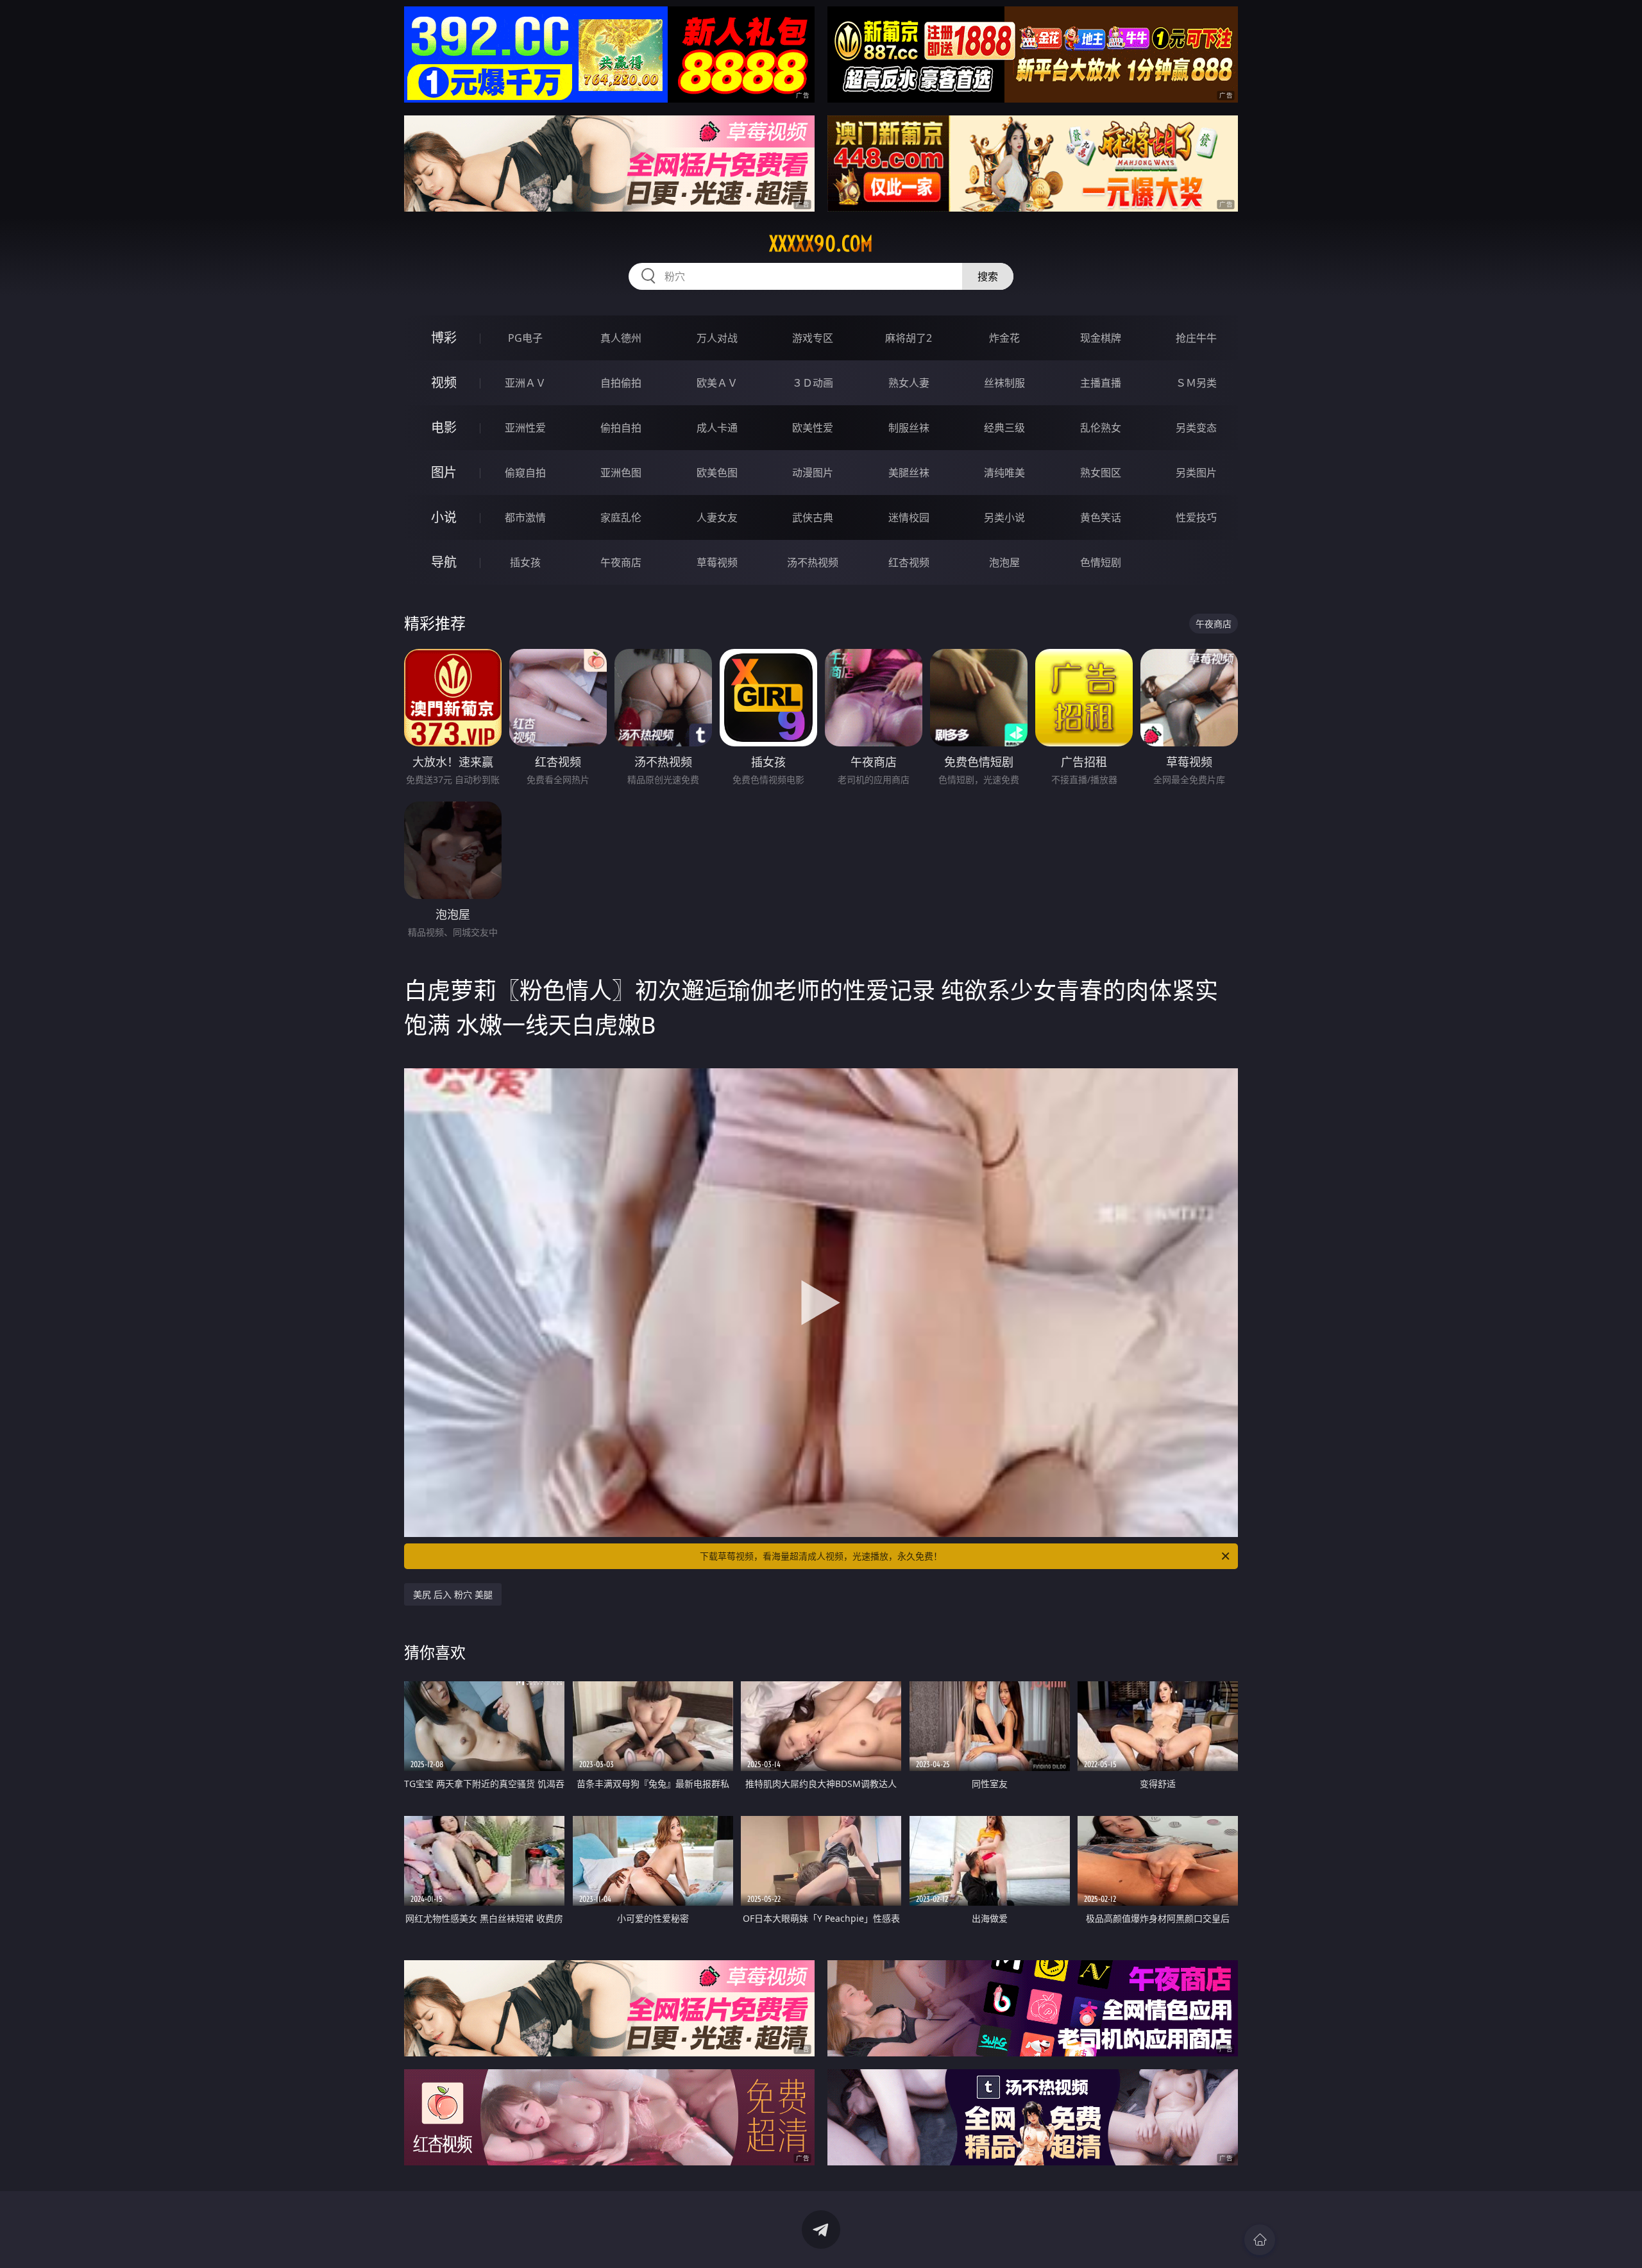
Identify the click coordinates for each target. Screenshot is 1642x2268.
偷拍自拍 (621, 428)
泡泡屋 (1004, 562)
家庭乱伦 (621, 517)
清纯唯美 (1004, 473)
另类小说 (1004, 517)
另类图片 (1196, 473)
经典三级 (1004, 428)
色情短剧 (1101, 562)
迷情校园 (909, 517)
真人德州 (621, 338)
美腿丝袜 (909, 473)
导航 (444, 562)
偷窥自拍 (525, 473)
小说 (444, 517)
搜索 (988, 276)
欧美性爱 (813, 428)
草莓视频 (717, 562)
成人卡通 (717, 428)
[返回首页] (1260, 2240)
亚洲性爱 (525, 428)
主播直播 (1101, 383)
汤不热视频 (813, 562)
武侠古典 (813, 517)
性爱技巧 (1196, 517)
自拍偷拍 (621, 383)
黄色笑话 (1101, 517)
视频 (444, 382)
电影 (444, 427)
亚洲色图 (621, 473)
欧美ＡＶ (717, 383)
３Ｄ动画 (813, 383)
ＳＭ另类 (1196, 383)
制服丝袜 (909, 428)
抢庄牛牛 (1196, 338)
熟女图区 (1101, 473)
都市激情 (525, 517)
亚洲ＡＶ (525, 383)
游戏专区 (813, 338)
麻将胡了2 (909, 338)
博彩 (444, 338)
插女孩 (525, 562)
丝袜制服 (1004, 383)
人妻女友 (717, 517)
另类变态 (1196, 428)
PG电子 (525, 338)
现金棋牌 (1101, 338)
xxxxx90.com (821, 244)
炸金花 (1004, 338)
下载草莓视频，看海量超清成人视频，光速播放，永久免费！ (821, 1556)
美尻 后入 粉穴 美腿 (453, 1594)
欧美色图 (717, 473)
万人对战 (717, 338)
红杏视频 (909, 562)
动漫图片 (813, 473)
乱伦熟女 (1101, 428)
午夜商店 (621, 562)
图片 (444, 472)
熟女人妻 (909, 383)
